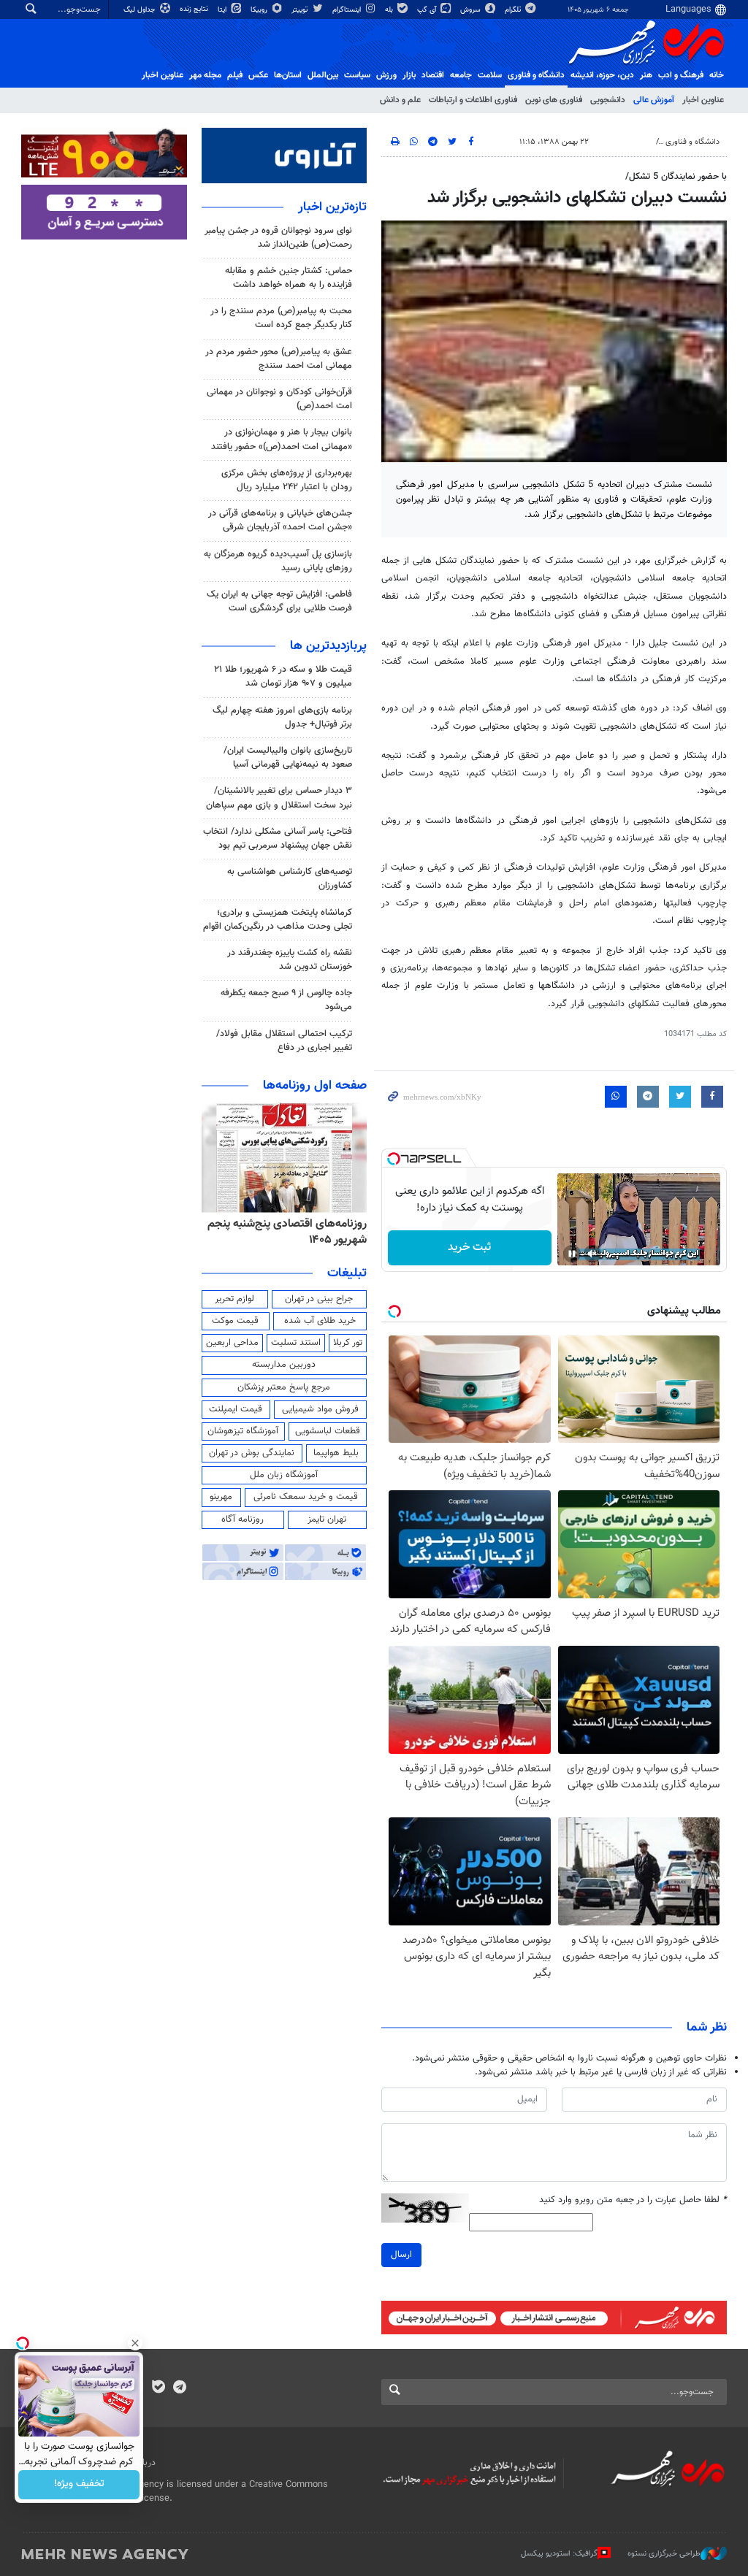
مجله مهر (205, 75)
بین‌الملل (323, 75)
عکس (258, 75)
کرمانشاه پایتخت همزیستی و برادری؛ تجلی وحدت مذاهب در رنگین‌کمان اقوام (278, 920)
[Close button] (135, 2343)
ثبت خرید (469, 1247)
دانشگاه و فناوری (536, 75)
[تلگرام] (179, 2388)
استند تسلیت (296, 1343)
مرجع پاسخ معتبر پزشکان (284, 1387)
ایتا (223, 10)
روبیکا (260, 10)
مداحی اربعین (232, 1343)
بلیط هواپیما (336, 1453)
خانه (717, 75)
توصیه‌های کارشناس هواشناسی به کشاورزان (290, 879)
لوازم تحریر (234, 1299)
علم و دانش (400, 100)
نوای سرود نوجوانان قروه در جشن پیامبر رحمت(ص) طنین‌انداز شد (278, 238)
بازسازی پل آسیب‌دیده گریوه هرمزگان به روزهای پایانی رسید (278, 561)
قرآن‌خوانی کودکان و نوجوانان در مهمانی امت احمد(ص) (279, 399)
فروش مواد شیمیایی (320, 1409)
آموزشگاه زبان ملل (284, 1475)
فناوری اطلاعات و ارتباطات (473, 100)
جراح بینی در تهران (319, 1299)
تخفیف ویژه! (79, 2485)
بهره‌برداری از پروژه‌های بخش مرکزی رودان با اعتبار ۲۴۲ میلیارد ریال (287, 480)
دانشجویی (608, 100)
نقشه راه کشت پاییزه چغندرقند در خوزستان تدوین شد (290, 960)
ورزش (386, 75)
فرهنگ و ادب (681, 75)
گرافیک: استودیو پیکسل (559, 2554)
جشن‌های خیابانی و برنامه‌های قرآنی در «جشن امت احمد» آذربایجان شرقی (280, 520)
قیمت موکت (235, 1321)
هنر (646, 75)
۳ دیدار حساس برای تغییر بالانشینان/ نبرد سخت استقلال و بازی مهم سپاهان (279, 798)
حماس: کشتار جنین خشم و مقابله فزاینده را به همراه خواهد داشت (289, 278)
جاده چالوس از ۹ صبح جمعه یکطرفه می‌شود (286, 1000)
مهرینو (221, 1497)
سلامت (490, 75)
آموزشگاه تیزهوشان (243, 1431)
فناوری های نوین (554, 100)
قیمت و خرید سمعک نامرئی (306, 1497)
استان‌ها (288, 75)
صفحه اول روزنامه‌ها (315, 1086)
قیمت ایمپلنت (236, 1409)
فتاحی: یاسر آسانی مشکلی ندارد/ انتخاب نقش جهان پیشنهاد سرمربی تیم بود (278, 839)
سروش (472, 10)
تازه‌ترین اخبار (332, 207)
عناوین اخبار (703, 100)
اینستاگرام (348, 10)
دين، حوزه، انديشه (602, 75)
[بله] (158, 2388)
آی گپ (428, 10)
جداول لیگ (141, 10)
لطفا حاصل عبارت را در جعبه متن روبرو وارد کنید (633, 2200)
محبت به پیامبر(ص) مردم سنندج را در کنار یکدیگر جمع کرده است (281, 318)
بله (390, 10)
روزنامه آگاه (243, 1519)
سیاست (357, 75)
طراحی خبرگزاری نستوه (664, 2554)
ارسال (401, 2255)
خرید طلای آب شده (320, 1321)
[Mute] (592, 1254)
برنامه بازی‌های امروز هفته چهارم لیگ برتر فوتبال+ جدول (282, 717)
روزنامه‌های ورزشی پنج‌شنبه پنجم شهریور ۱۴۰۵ (293, 1232)
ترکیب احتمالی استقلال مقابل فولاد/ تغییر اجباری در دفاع (284, 1041)
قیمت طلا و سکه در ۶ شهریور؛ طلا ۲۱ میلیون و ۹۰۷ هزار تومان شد (283, 676)
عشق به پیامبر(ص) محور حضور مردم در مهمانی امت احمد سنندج (279, 359)
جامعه (461, 75)
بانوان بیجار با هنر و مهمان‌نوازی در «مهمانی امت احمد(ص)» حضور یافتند (282, 439)
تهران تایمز (327, 1519)
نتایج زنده (195, 9)
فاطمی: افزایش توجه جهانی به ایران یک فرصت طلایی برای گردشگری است (279, 601)
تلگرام (514, 10)
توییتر (301, 10)
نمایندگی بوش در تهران (252, 1453)
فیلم (235, 75)
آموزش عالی (654, 100)
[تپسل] (394, 1159)
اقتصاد (433, 75)
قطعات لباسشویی (328, 1431)
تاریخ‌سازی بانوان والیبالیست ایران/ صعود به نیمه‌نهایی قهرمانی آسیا (288, 758)
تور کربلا (348, 1343)
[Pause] (572, 1254)
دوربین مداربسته (284, 1365)
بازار (409, 75)
